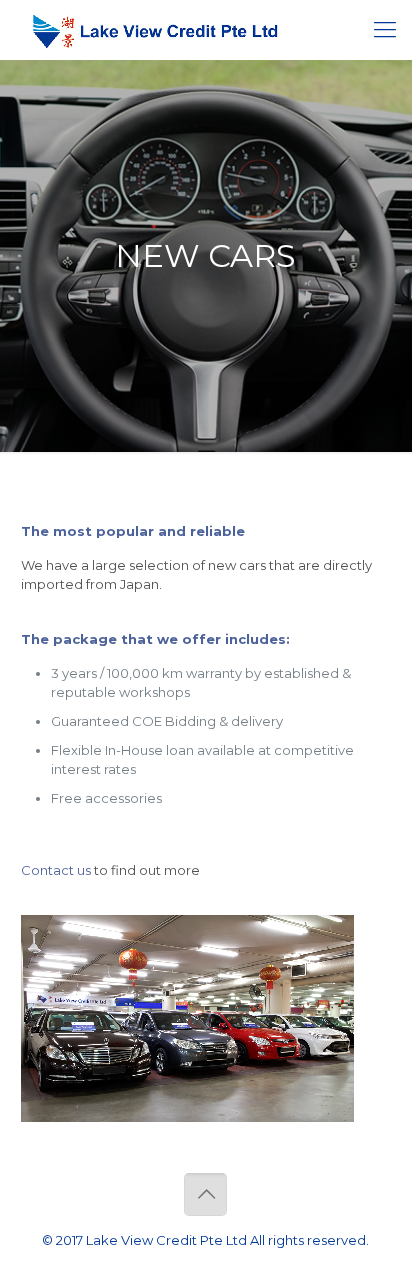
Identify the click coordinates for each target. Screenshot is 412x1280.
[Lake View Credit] (155, 30)
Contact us (56, 870)
